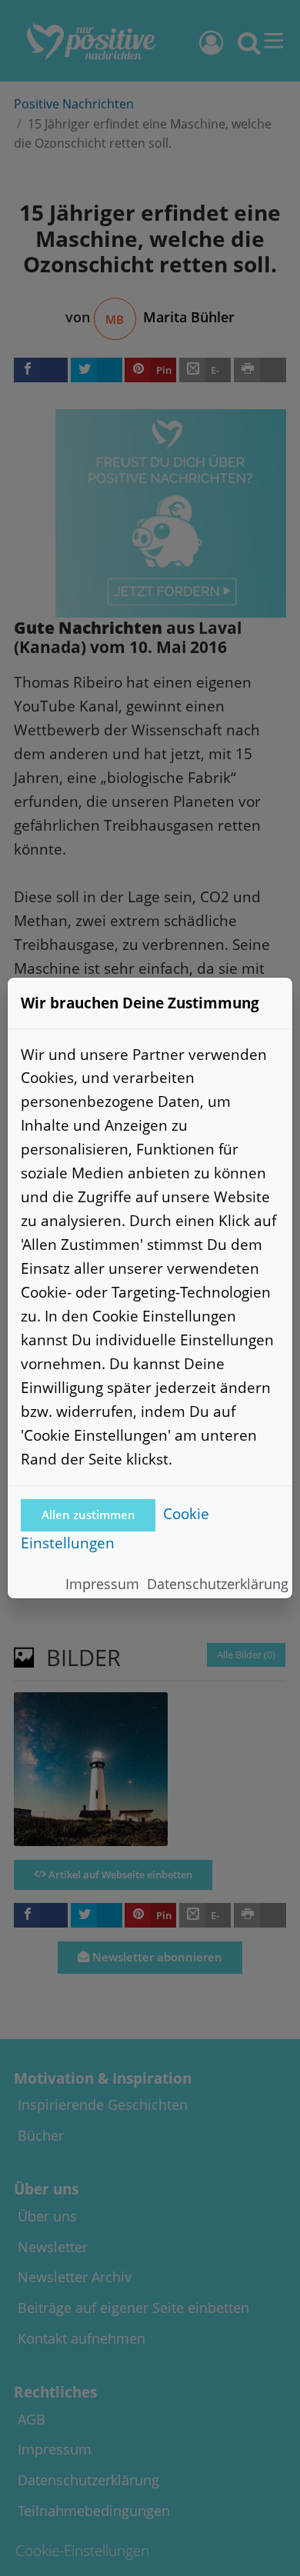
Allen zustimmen (88, 1515)
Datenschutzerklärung (218, 1584)
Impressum (102, 1584)
